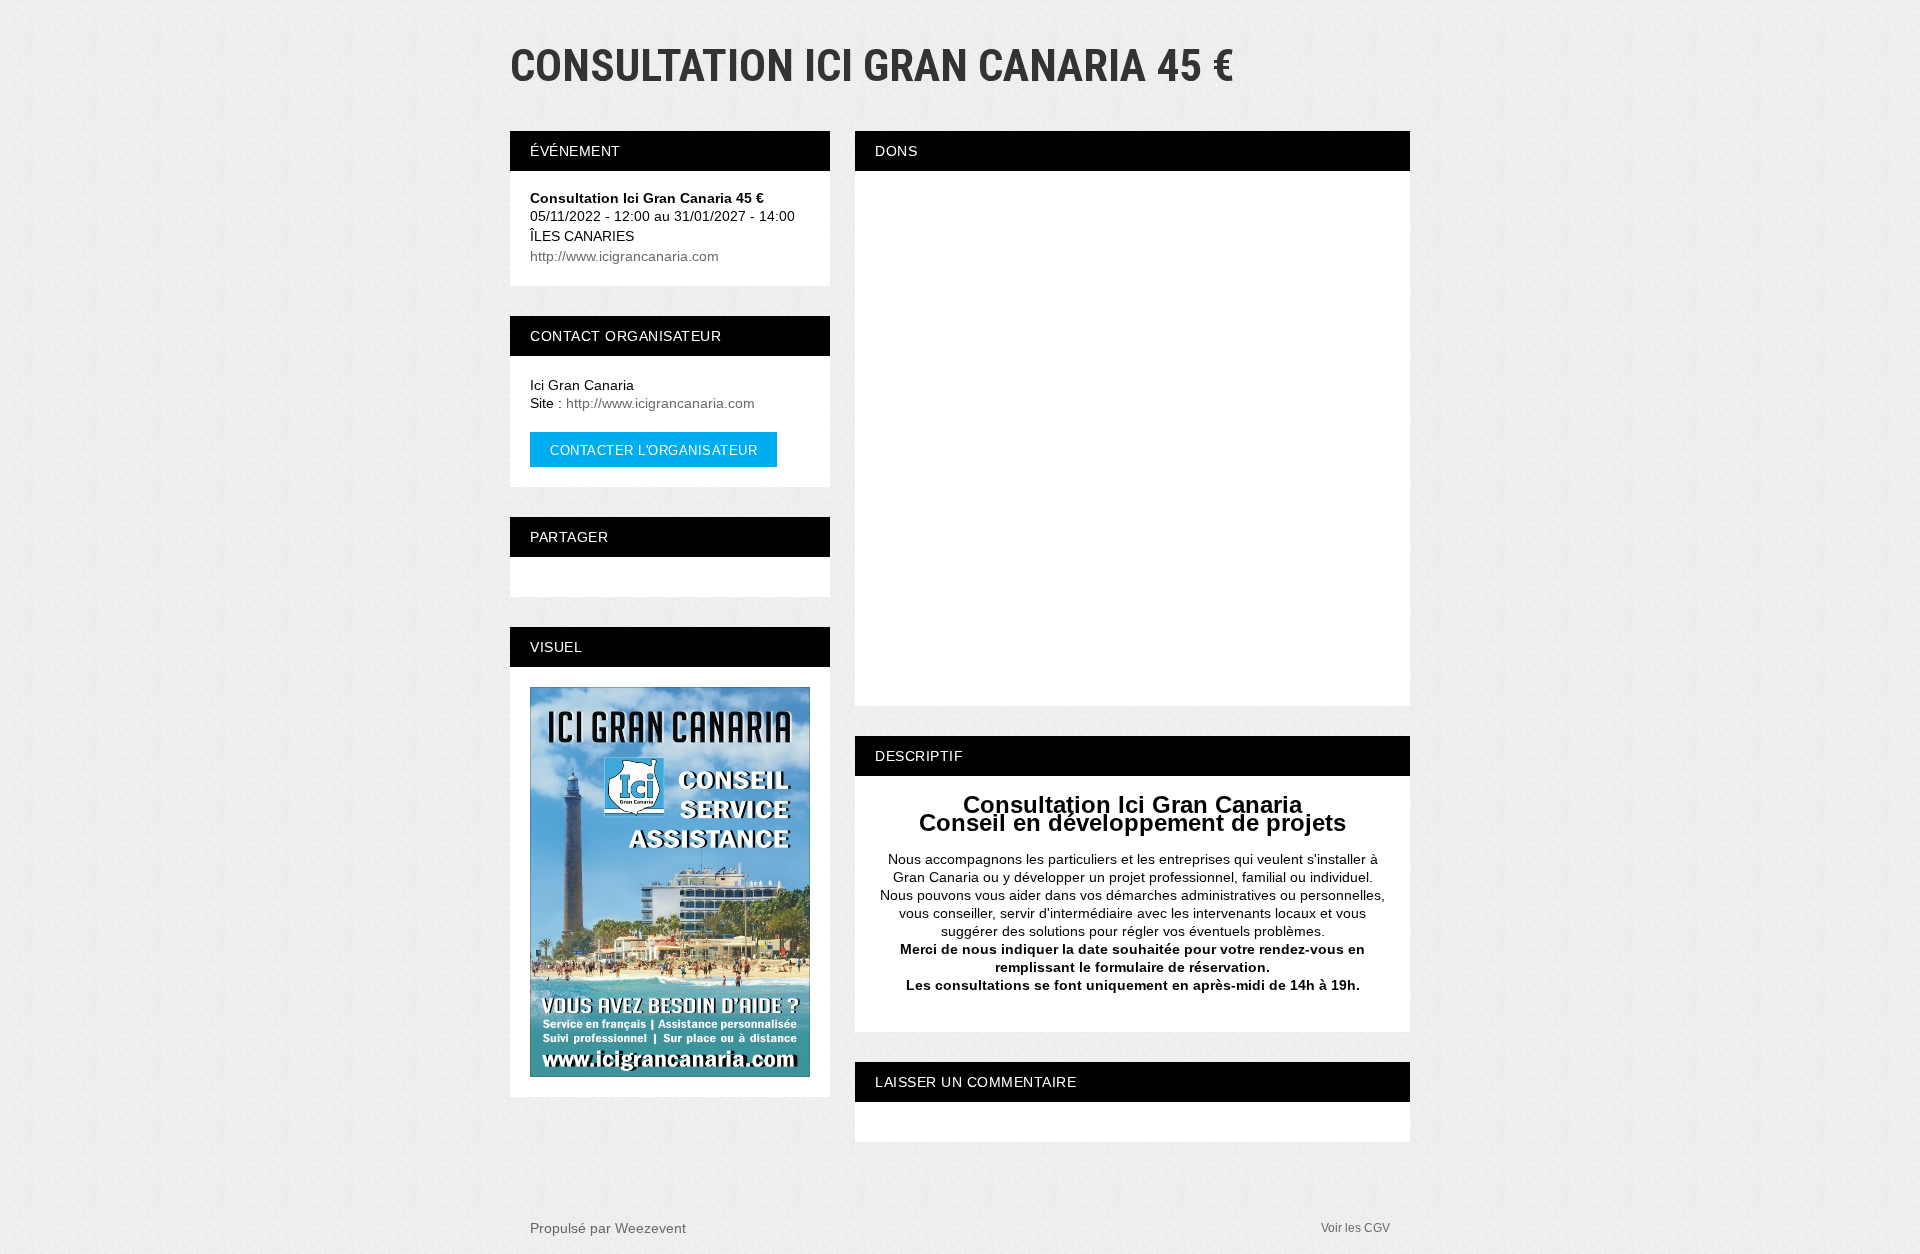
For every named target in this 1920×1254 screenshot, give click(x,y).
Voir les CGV (1355, 1228)
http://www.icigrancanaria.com (624, 256)
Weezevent (650, 1228)
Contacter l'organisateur (653, 450)
